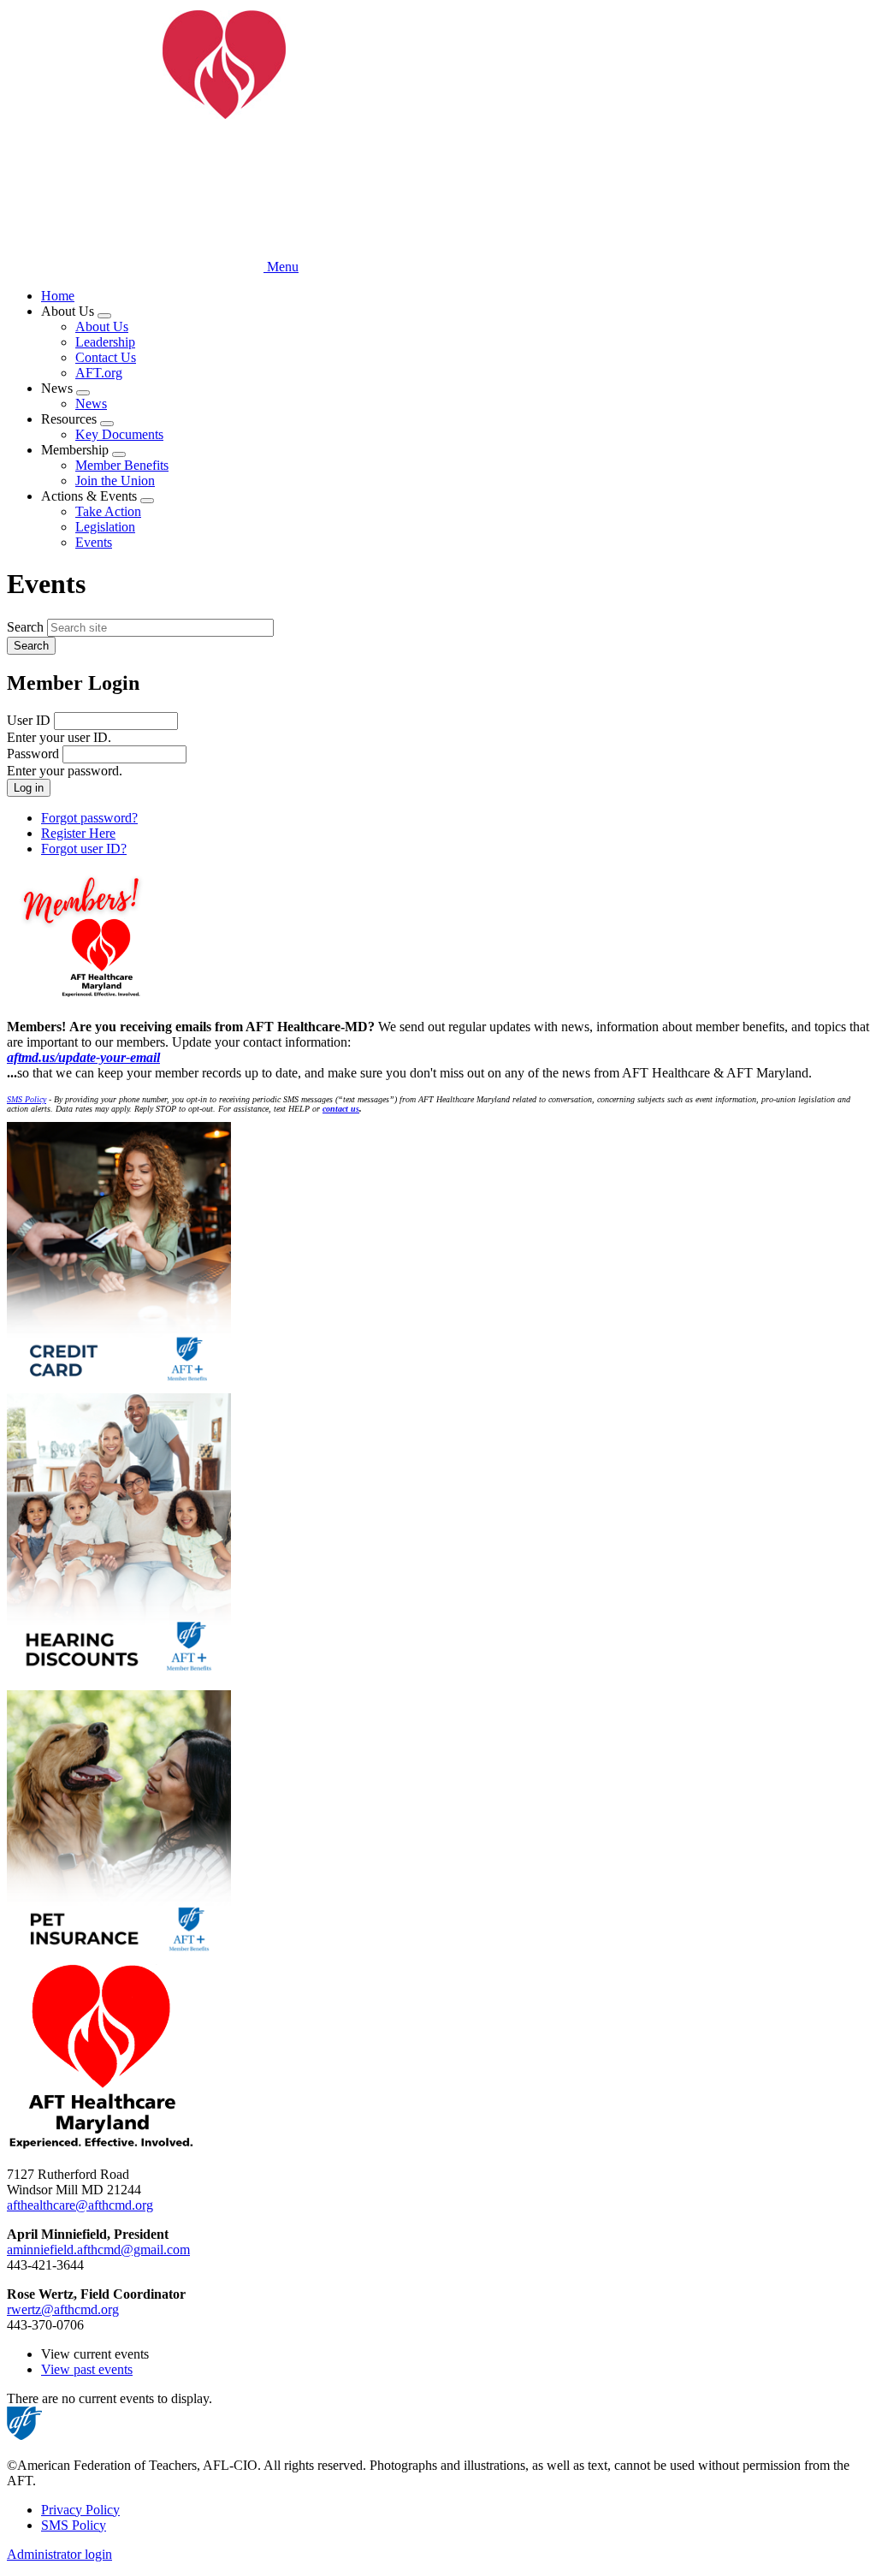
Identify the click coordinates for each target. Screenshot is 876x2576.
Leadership (105, 342)
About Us (102, 326)
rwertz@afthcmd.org (63, 2309)
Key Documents (119, 434)
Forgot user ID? (84, 849)
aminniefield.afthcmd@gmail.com (98, 2250)
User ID (29, 720)
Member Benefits (122, 465)
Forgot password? (89, 818)
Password (33, 754)
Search (25, 627)
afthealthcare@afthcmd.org (80, 2205)
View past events (87, 2369)
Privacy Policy (80, 2510)
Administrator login (59, 2554)
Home (58, 296)
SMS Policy (74, 2525)
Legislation (105, 527)
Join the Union (115, 481)
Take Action (108, 511)
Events (94, 542)
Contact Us (106, 357)
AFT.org (99, 373)
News (91, 404)
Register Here (78, 833)
